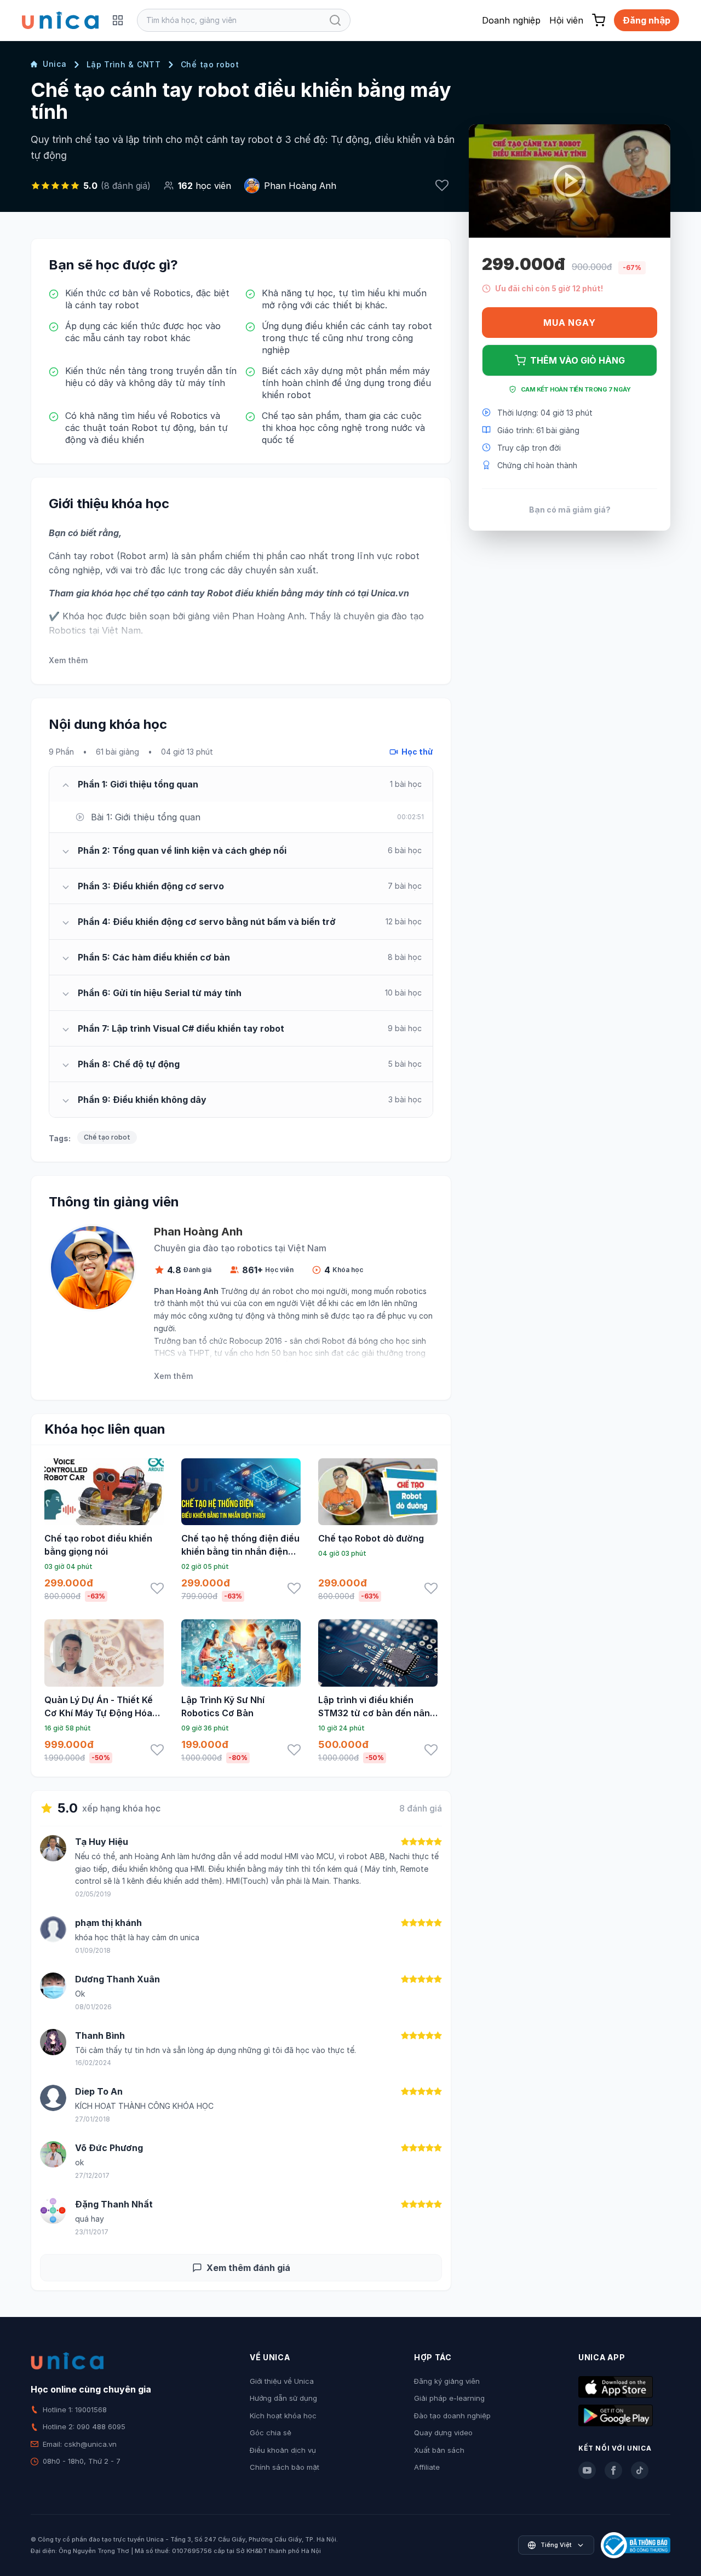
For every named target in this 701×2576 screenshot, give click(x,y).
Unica (55, 64)
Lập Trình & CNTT (124, 64)
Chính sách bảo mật (285, 2467)
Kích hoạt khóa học (283, 2416)
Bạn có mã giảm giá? (570, 509)
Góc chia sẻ (271, 2433)
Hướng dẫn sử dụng (283, 2398)
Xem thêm (68, 660)
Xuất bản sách (439, 2450)
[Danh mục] (118, 20)
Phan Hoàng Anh (300, 186)
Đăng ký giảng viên (447, 2381)
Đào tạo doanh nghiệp (452, 2416)
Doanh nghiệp (511, 20)
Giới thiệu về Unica (282, 2381)
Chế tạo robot (210, 64)
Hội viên (566, 20)
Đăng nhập (647, 20)
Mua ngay (569, 323)
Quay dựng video (443, 2433)
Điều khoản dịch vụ (283, 2450)
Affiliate (427, 2467)
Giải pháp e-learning (449, 2398)
